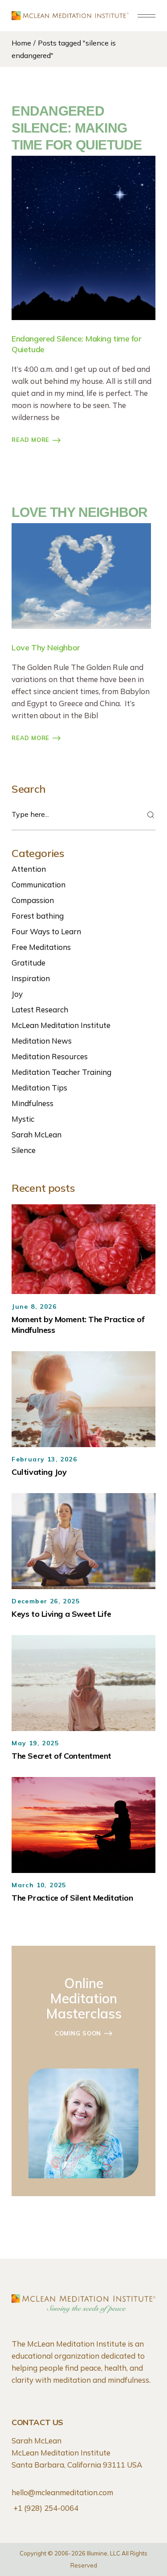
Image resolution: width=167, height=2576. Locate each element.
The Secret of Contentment (61, 1756)
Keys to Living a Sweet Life (61, 1614)
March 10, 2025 (39, 1885)
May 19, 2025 (35, 1743)
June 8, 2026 (34, 1307)
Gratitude (29, 963)
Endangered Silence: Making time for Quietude (77, 128)
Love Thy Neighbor (79, 512)
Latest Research (40, 1009)
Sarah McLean (37, 1134)
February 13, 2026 (44, 1459)
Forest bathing (38, 916)
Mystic (23, 1119)
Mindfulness (33, 1103)
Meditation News (42, 1041)
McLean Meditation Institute (61, 1025)
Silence (24, 1150)
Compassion (33, 900)
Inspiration (31, 978)
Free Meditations (41, 947)
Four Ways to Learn (46, 931)
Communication (39, 884)
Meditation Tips (39, 1088)
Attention (29, 869)
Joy (17, 994)
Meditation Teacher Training (61, 1072)
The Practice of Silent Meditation (72, 1898)
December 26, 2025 (46, 1601)
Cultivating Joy (39, 1472)
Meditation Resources (50, 1056)
